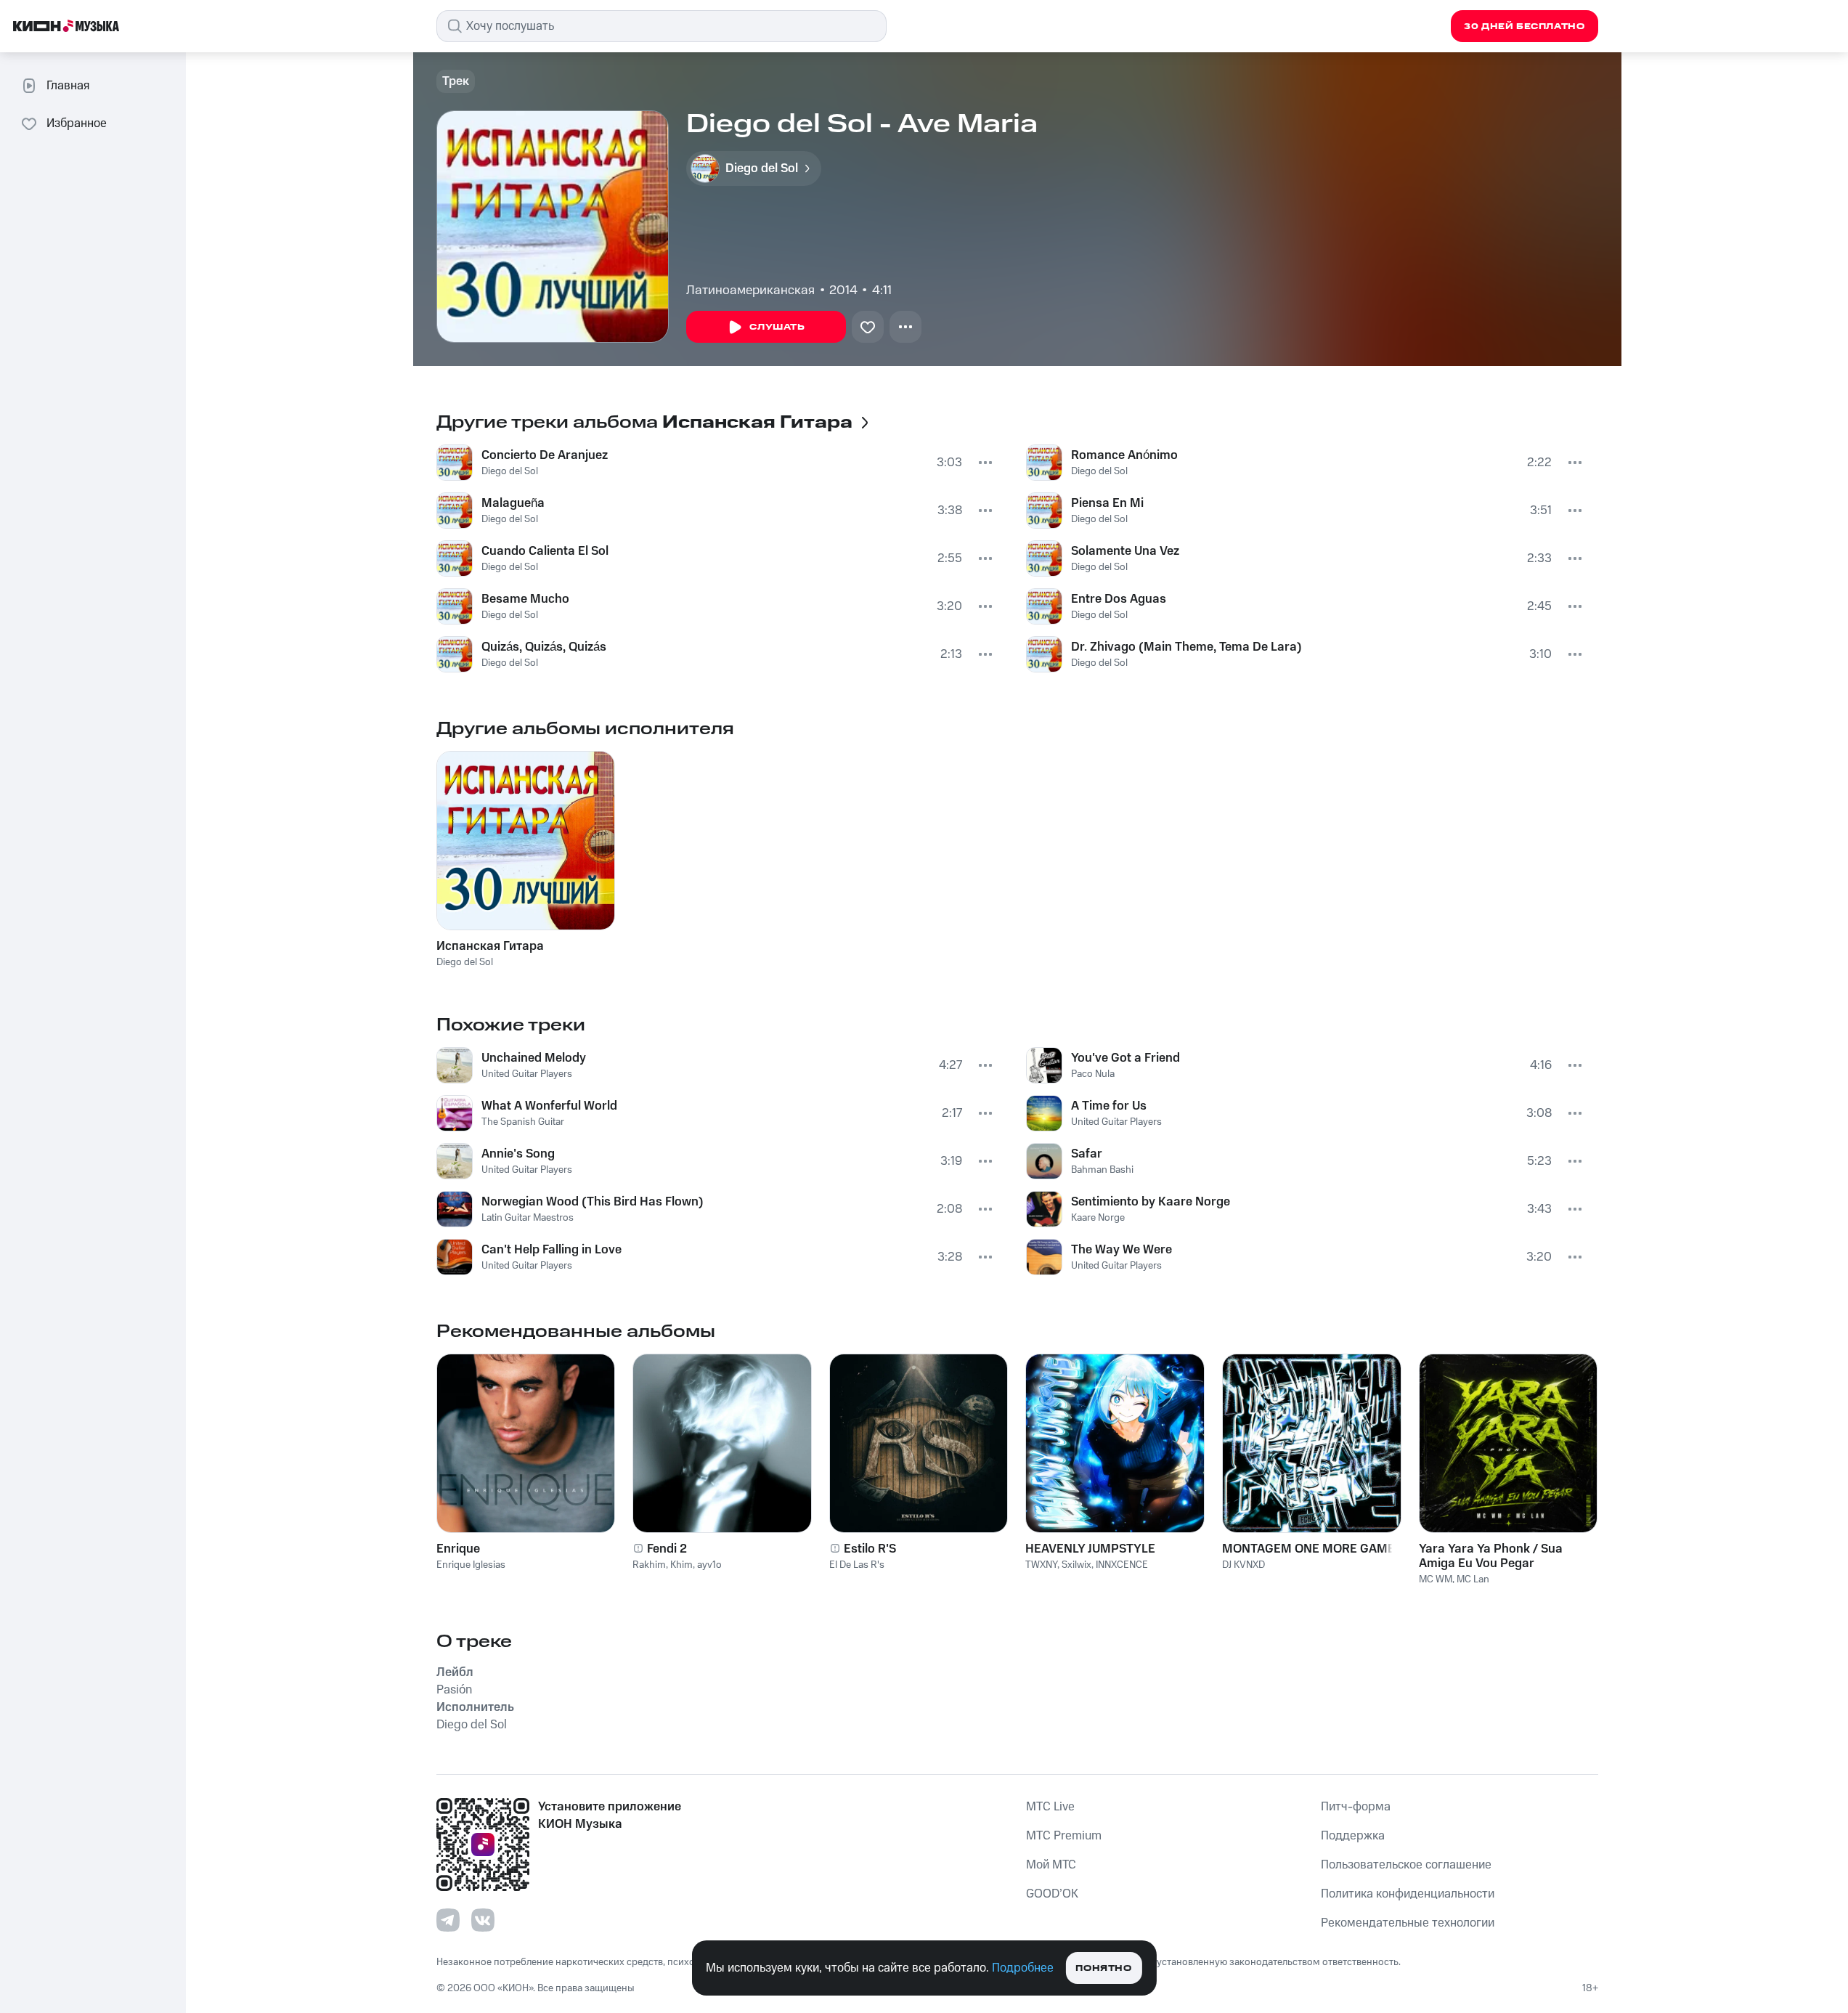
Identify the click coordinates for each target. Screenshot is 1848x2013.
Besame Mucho (525, 599)
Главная (68, 86)
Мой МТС (1051, 1865)
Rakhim (649, 1565)
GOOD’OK (1052, 1894)
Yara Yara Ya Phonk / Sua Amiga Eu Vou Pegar (1491, 1556)
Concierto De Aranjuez (545, 455)
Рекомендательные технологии (1408, 1923)
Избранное (77, 123)
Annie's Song (518, 1154)
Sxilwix (1076, 1565)
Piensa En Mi (1107, 503)
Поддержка (1353, 1836)
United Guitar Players (527, 1074)
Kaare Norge (1098, 1218)
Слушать (777, 327)
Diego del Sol (510, 471)
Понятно (1103, 1968)
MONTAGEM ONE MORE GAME (1308, 1549)
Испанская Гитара (490, 946)
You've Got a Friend (1126, 1058)
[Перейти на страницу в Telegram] (448, 1920)
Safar (1087, 1154)
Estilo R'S (870, 1549)
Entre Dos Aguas (1119, 599)
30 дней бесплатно (1524, 27)
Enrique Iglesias (471, 1565)
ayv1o (709, 1565)
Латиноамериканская (750, 290)
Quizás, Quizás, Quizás (544, 647)
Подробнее (1023, 1968)
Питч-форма (1356, 1807)
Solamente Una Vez (1125, 551)
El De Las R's (857, 1565)
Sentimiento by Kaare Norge (1151, 1202)
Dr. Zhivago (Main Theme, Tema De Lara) (1186, 647)
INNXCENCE (1122, 1565)
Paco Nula (1093, 1074)
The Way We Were (1122, 1250)
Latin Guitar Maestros (528, 1218)
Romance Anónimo (1124, 455)
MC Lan (1473, 1579)
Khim (681, 1565)
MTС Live (1050, 1807)
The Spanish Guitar (523, 1122)
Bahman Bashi (1102, 1170)
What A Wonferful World (549, 1106)
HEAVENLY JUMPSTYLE (1090, 1549)
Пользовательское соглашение (1406, 1865)
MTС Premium (1064, 1836)
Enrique (458, 1549)
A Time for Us (1109, 1106)
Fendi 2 (667, 1549)
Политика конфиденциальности (1408, 1894)
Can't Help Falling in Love (551, 1250)
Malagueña (513, 503)
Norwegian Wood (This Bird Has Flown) (593, 1202)
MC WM (1436, 1579)
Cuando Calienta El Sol (545, 551)
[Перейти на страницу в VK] (483, 1920)
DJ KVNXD (1243, 1565)
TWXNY (1041, 1565)
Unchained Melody (534, 1058)
